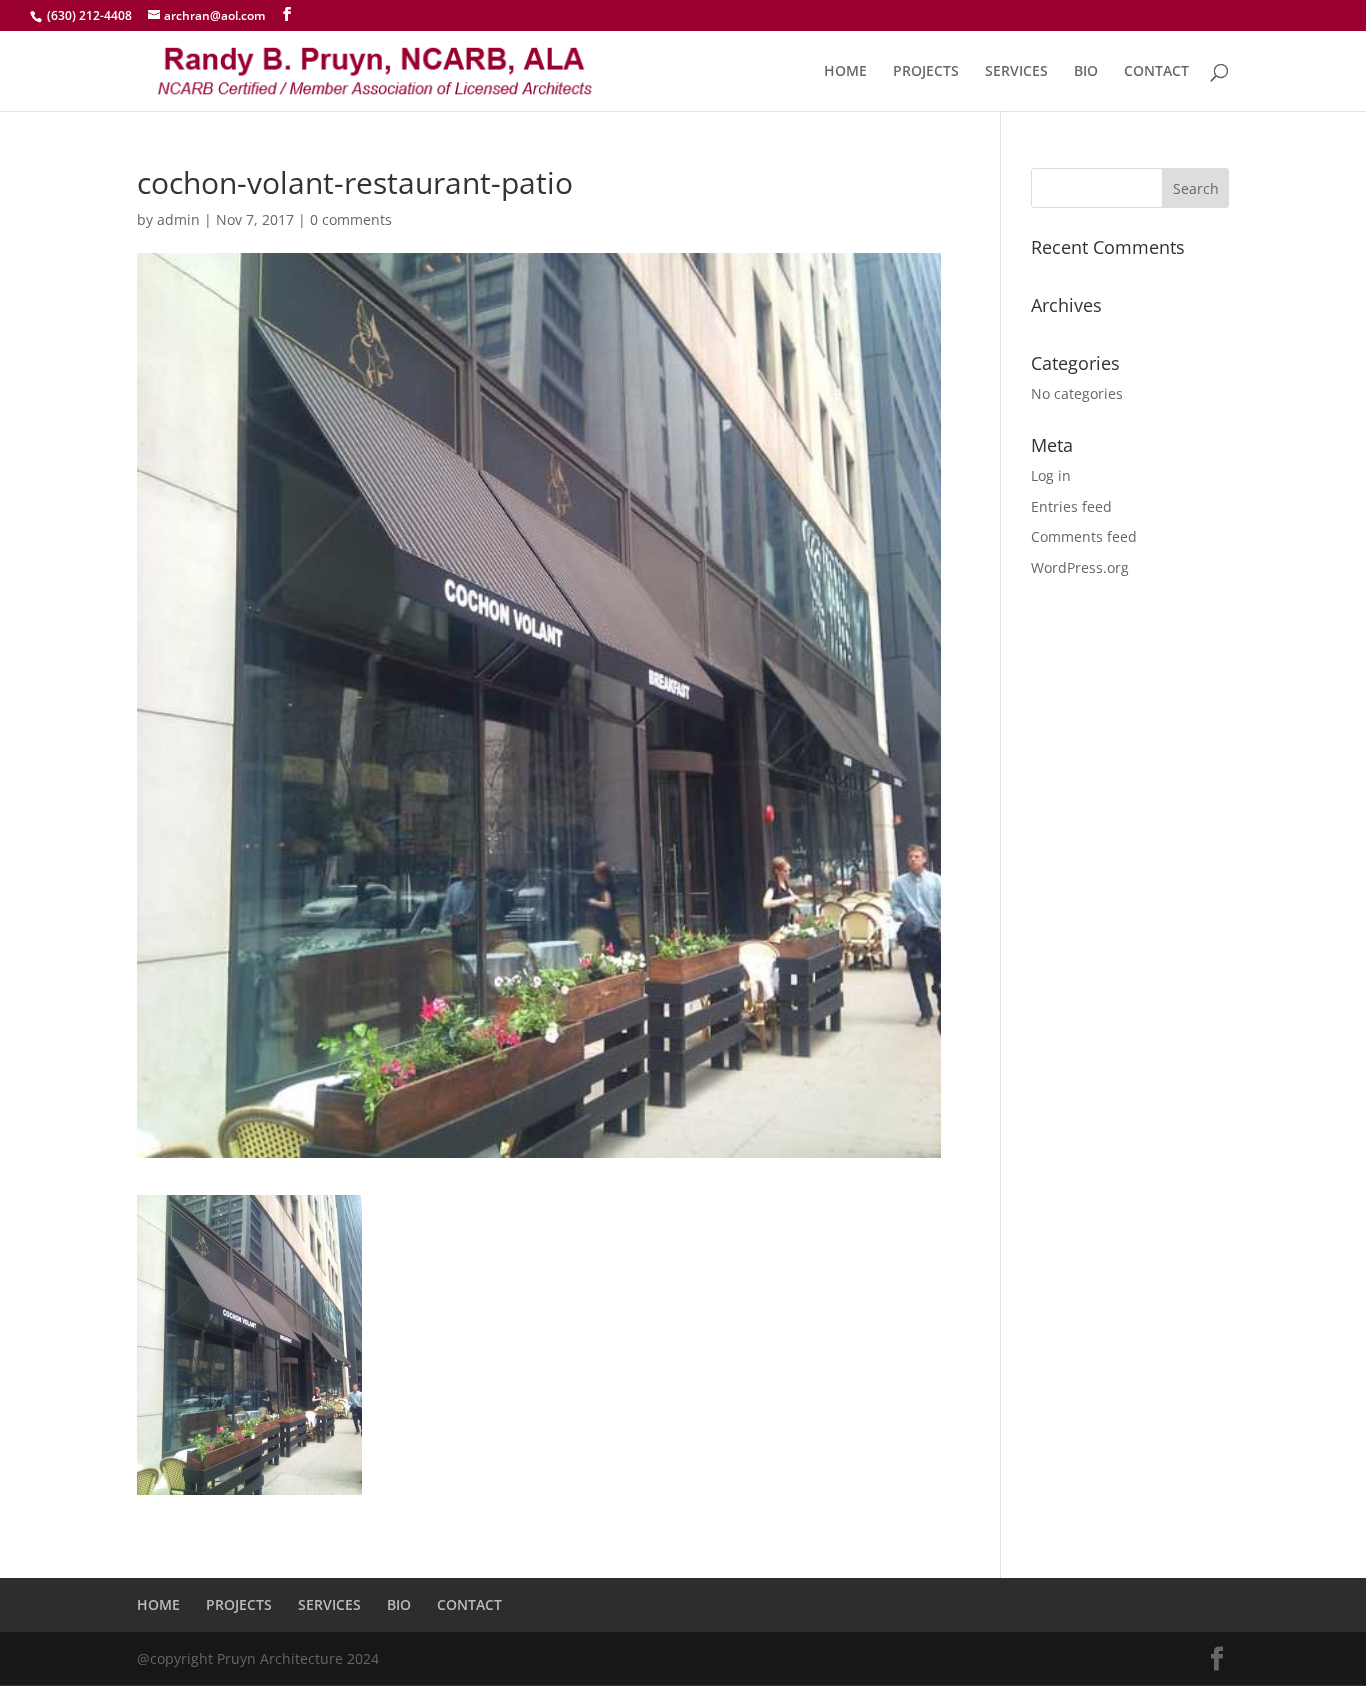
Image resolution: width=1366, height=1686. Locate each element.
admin (178, 219)
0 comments (351, 219)
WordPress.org (1080, 567)
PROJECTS (926, 72)
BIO (1086, 72)
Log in (1051, 475)
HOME (845, 72)
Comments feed (1084, 536)
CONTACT (1156, 72)
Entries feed (1071, 506)
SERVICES (1016, 72)
